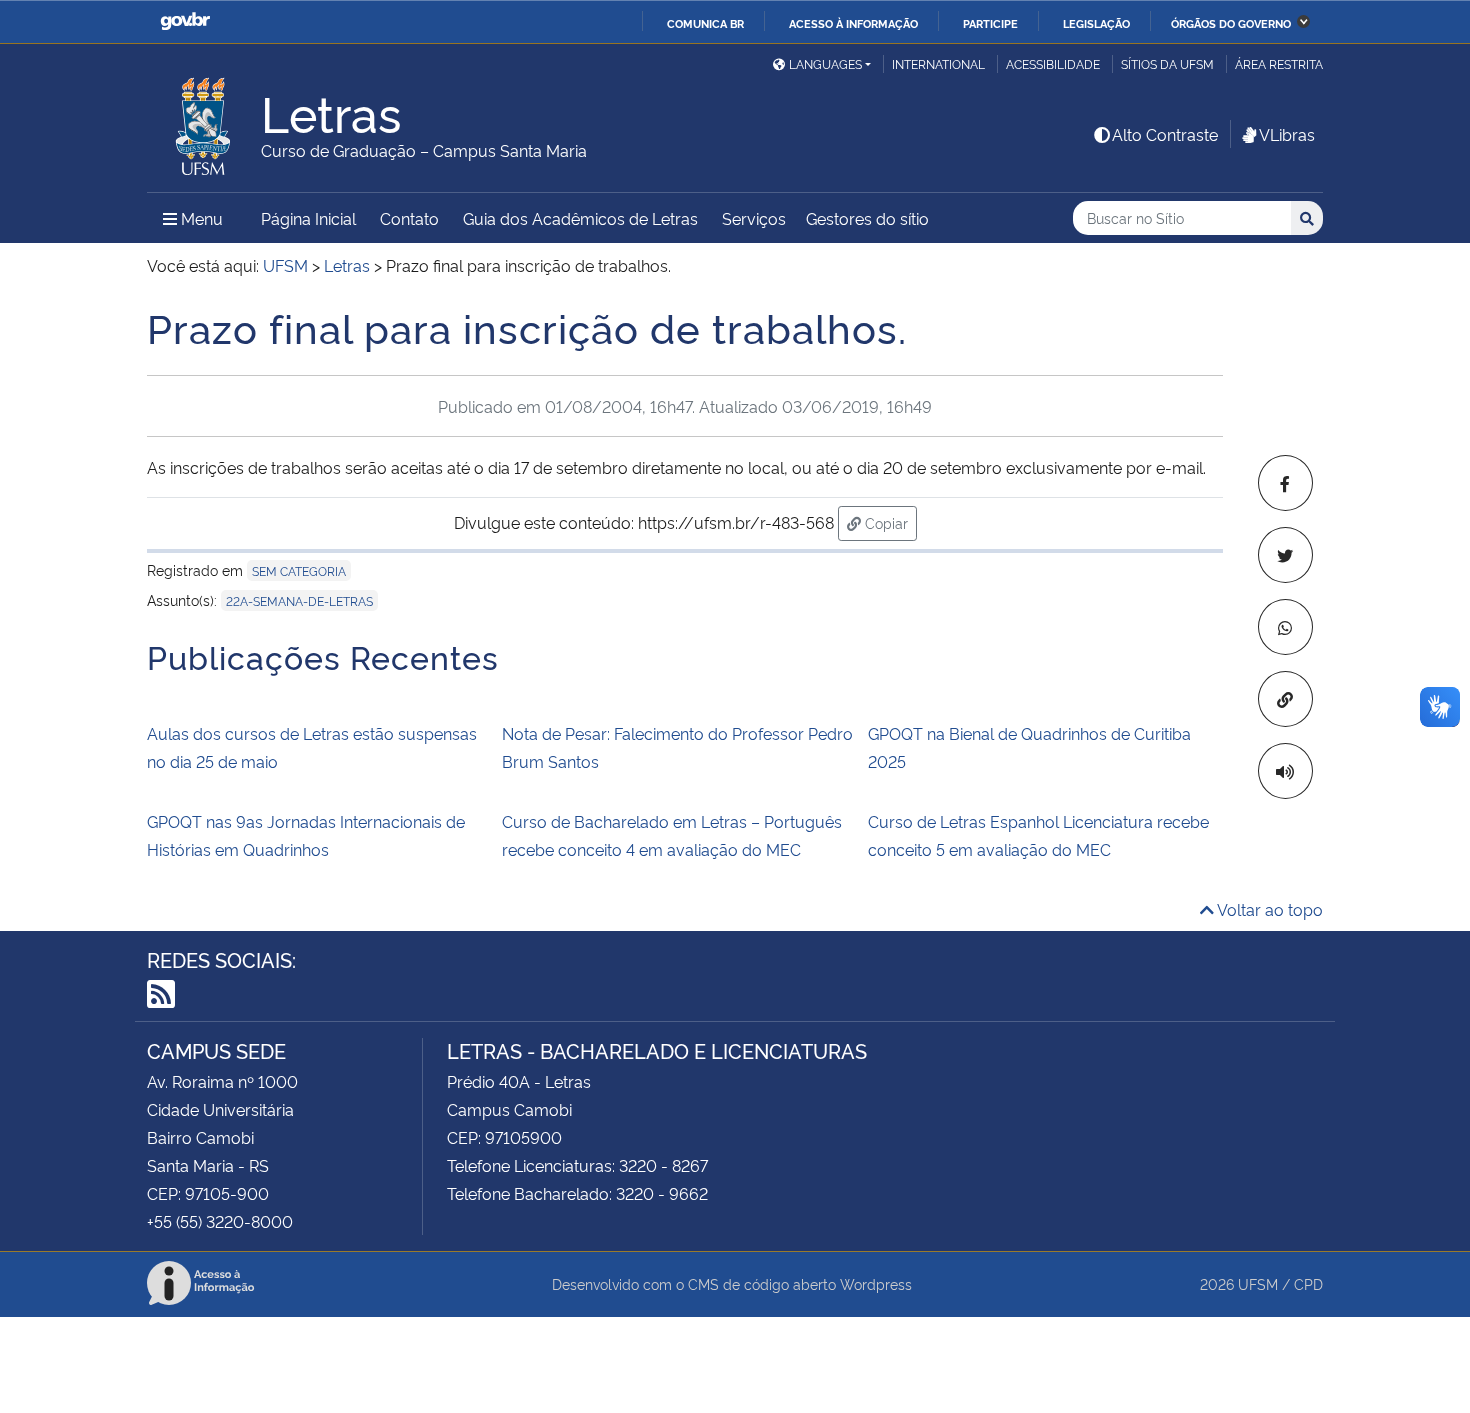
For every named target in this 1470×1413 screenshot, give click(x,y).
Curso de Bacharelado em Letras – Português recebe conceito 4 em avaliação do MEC (672, 835)
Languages (825, 63)
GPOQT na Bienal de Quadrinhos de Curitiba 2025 (1029, 747)
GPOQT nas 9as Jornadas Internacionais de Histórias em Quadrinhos (306, 835)
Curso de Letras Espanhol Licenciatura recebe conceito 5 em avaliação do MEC (1038, 835)
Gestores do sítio (867, 218)
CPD (1308, 1283)
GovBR (185, 21)
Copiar (889, 522)
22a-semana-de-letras (299, 600)
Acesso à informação (853, 23)
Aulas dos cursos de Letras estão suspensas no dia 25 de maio (312, 747)
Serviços (754, 218)
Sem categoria (299, 570)
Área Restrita (1279, 63)
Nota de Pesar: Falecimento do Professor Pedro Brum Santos (677, 747)
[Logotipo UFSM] (204, 121)
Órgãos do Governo (1231, 23)
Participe (990, 23)
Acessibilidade (1053, 63)
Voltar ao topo (1268, 909)
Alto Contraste (1165, 134)
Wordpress (876, 1283)
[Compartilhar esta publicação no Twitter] (1285, 555)
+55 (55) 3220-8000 (220, 1221)
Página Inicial (308, 218)
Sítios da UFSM (1167, 63)
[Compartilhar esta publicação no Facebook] (1285, 483)
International (938, 63)
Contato (409, 218)
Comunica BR (705, 23)
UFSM (1258, 1283)
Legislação (1096, 23)
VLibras (1287, 134)
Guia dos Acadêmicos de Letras (580, 218)
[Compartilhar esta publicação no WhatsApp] (1285, 627)
